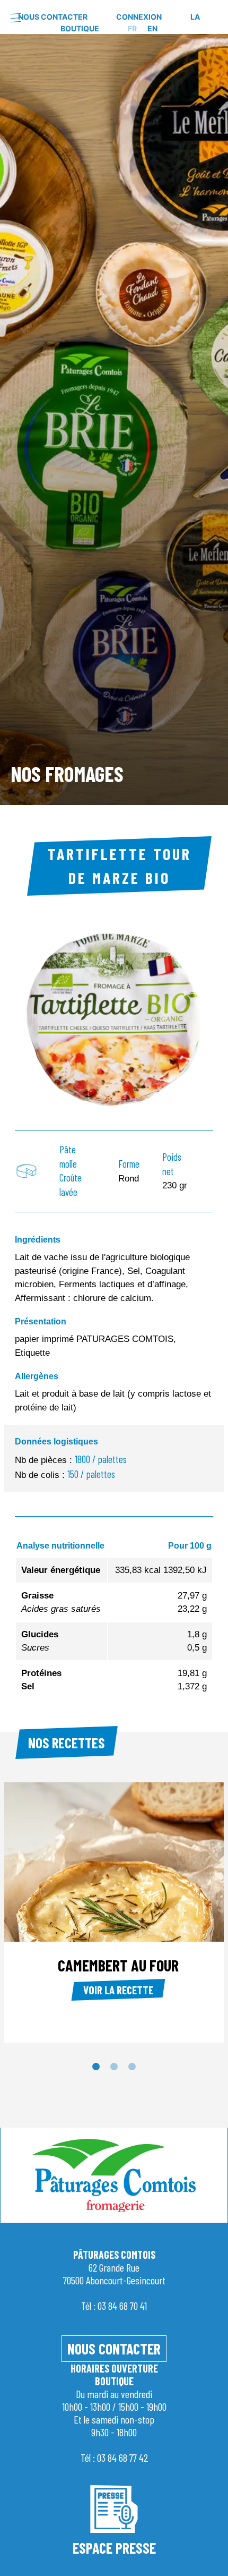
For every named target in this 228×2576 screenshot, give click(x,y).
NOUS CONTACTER (114, 2349)
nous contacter (53, 17)
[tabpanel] (114, 418)
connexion (139, 17)
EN (152, 28)
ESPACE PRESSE (114, 2548)
